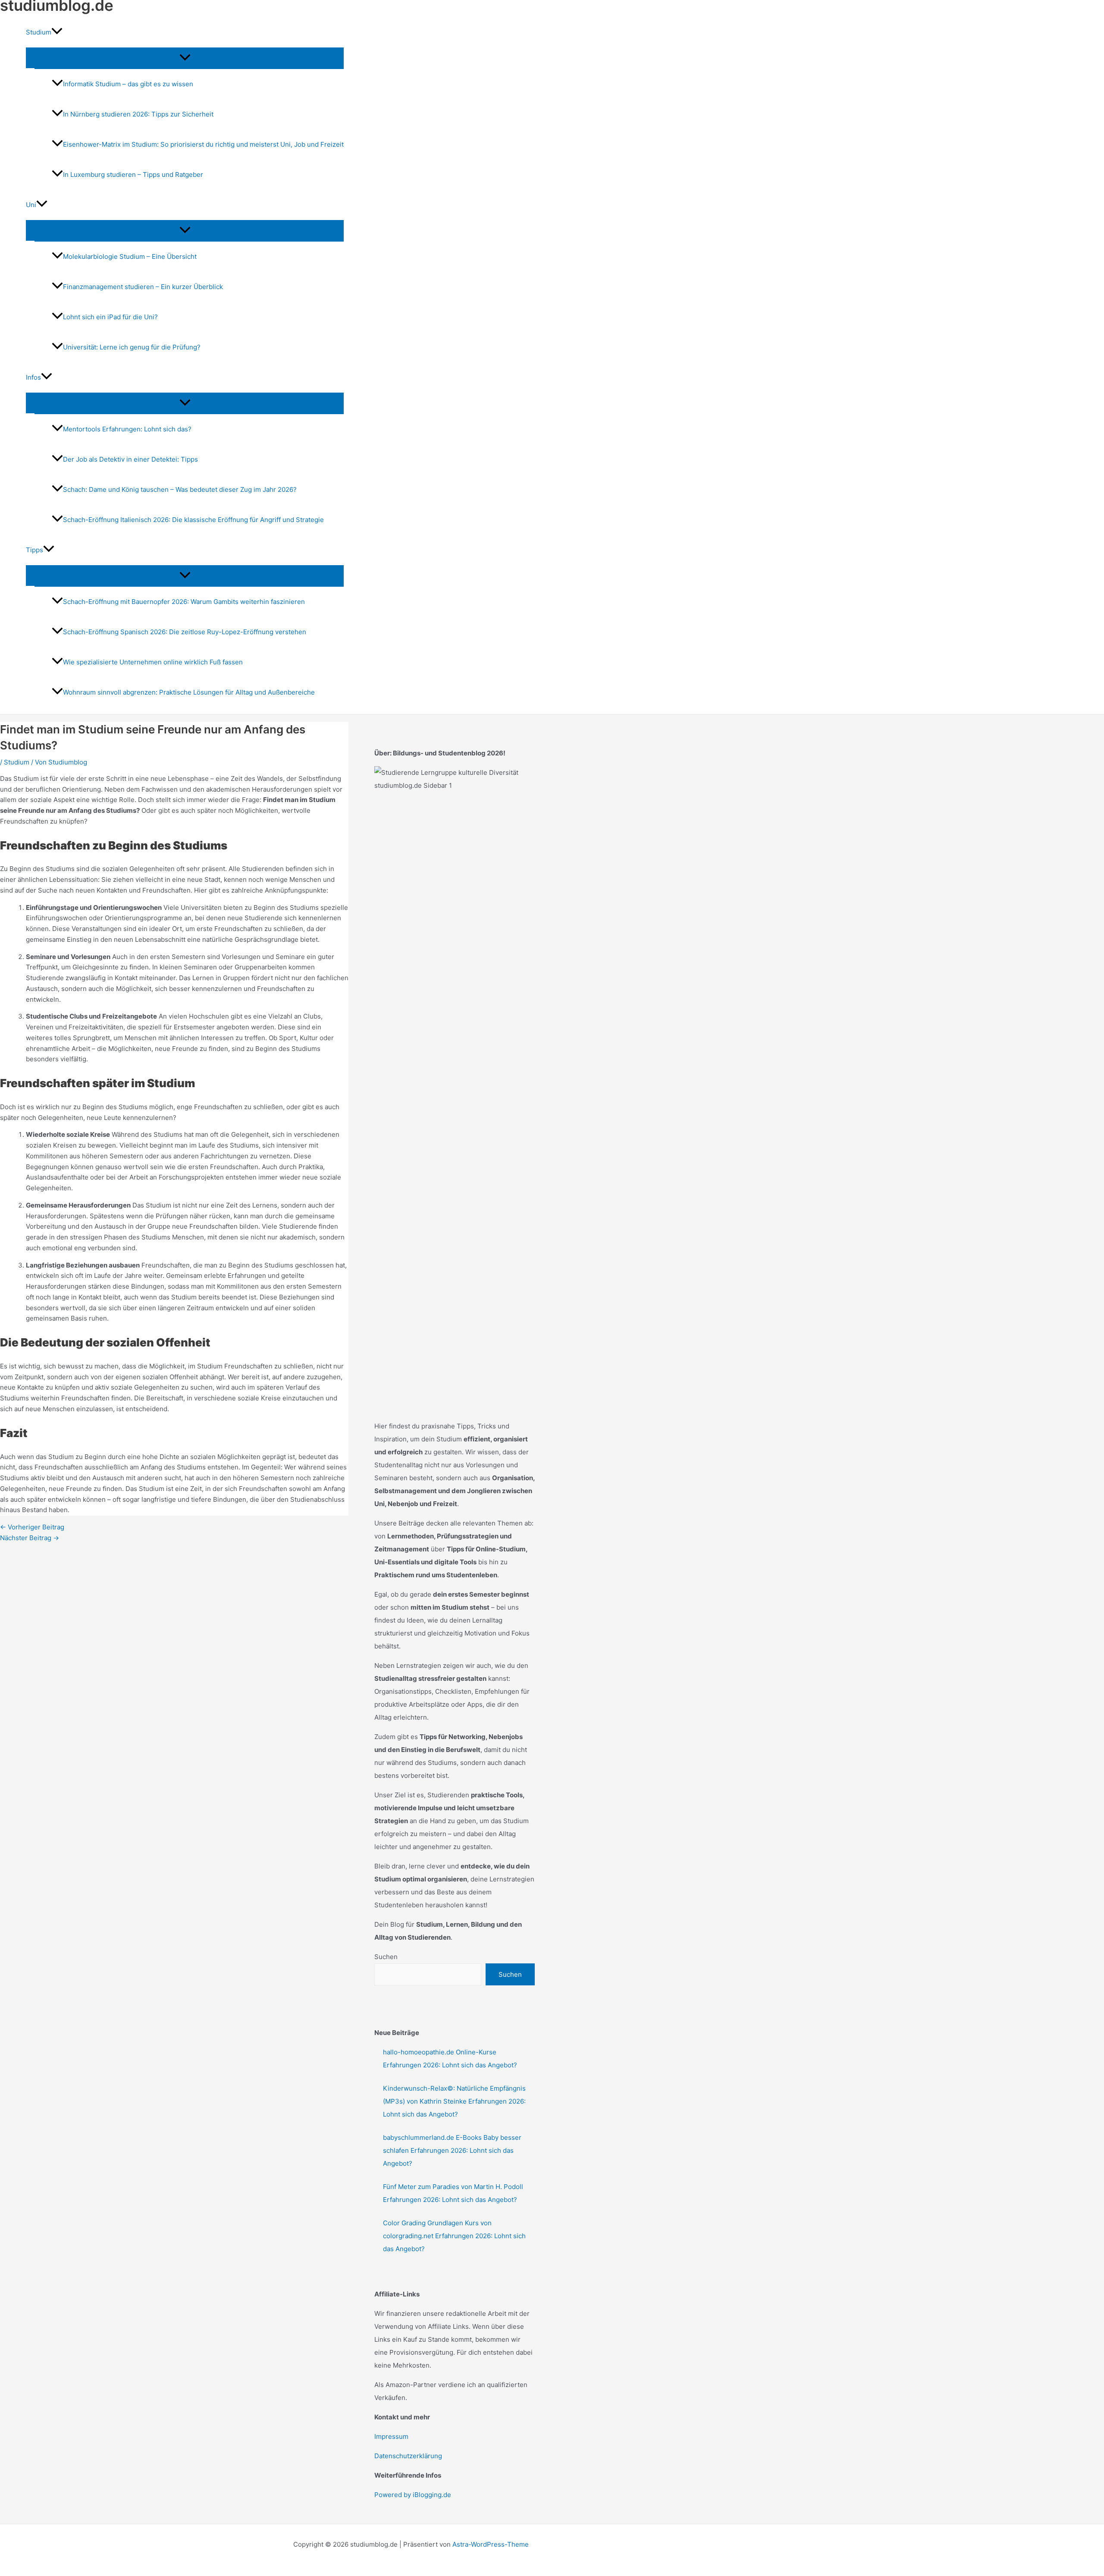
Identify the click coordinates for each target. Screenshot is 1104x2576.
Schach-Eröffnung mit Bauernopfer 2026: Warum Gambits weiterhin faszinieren (184, 602)
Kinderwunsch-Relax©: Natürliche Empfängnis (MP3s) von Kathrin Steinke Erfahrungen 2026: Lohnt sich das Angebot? (454, 2101)
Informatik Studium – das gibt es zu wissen (128, 84)
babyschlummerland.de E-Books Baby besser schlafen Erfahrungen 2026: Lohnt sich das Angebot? (452, 2150)
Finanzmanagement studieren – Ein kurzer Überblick (143, 287)
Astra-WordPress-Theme (491, 2544)
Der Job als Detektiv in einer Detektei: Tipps (130, 459)
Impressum (391, 2436)
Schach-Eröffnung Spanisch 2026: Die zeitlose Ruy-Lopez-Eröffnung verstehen (185, 632)
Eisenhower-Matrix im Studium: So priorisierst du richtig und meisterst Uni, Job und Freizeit (203, 144)
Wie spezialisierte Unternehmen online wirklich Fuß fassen (153, 662)
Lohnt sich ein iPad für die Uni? (110, 317)
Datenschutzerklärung (408, 2456)
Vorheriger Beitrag (32, 1527)
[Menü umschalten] (185, 58)
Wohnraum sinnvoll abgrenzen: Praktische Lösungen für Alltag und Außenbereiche (189, 692)
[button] (57, 32)
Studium (17, 762)
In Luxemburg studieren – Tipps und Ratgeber (133, 175)
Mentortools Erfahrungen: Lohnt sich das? (127, 429)
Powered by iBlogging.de (413, 2495)
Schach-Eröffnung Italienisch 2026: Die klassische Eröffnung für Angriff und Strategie (193, 520)
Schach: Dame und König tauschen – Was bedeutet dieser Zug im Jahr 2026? (180, 489)
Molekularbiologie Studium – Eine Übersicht (130, 256)
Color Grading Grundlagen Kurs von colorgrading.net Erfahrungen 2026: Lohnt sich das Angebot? (454, 2236)
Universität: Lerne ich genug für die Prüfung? (132, 347)
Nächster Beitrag (30, 1538)
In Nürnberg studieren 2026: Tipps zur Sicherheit (138, 114)
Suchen (386, 1957)
